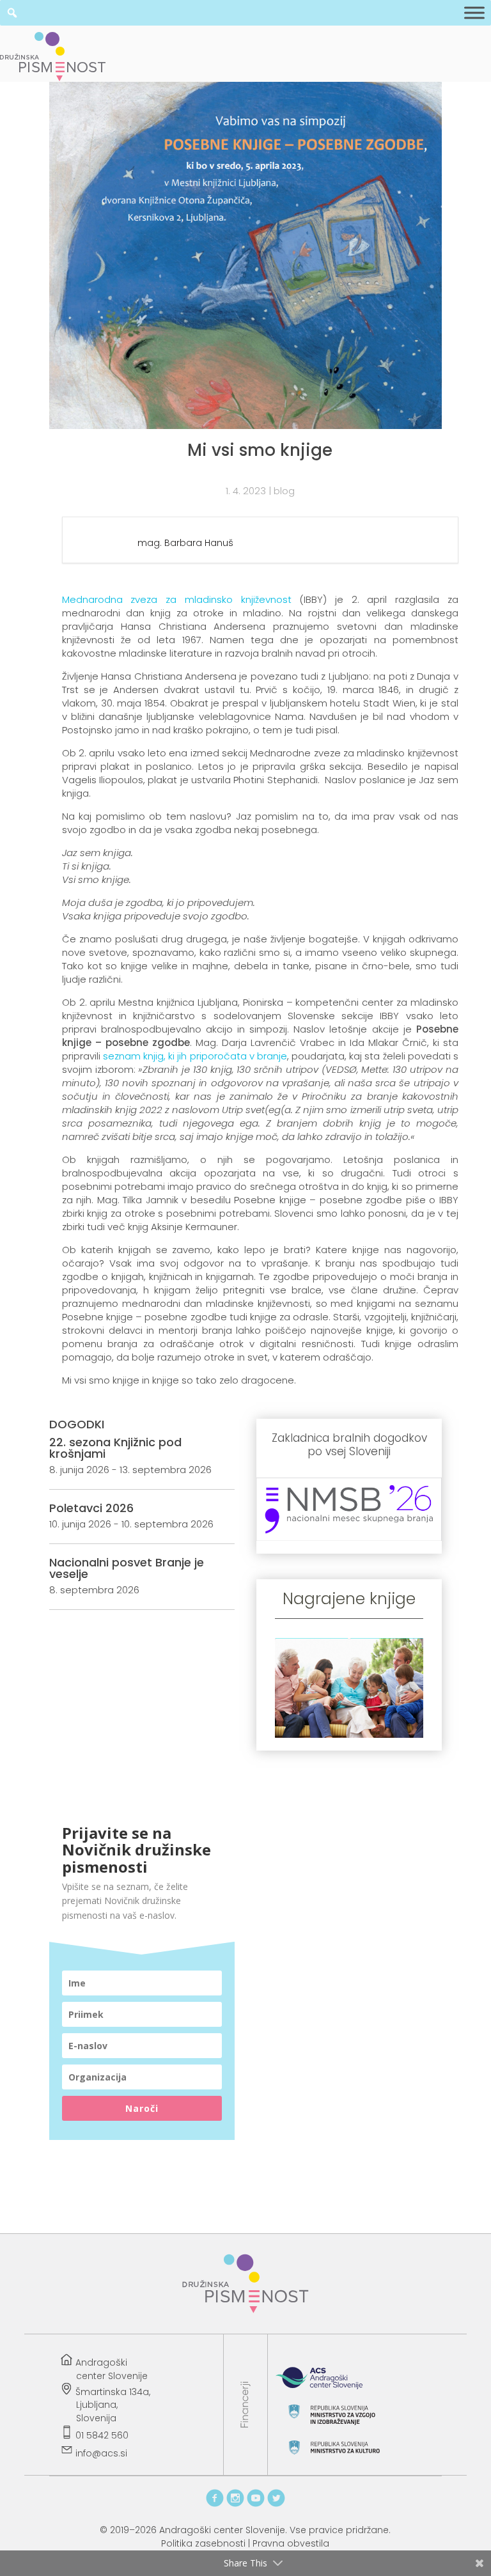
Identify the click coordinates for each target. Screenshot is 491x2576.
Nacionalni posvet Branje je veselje (127, 1568)
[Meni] (474, 13)
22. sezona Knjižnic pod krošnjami (115, 1448)
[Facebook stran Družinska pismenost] (215, 2504)
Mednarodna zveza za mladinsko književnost (177, 599)
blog (284, 491)
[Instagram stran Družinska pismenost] (235, 2504)
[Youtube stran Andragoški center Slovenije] (256, 2504)
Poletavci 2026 (91, 1508)
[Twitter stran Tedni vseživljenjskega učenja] (276, 2504)
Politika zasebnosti (203, 2543)
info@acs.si (101, 2453)
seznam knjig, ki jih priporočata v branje (195, 1056)
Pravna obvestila (291, 2543)
